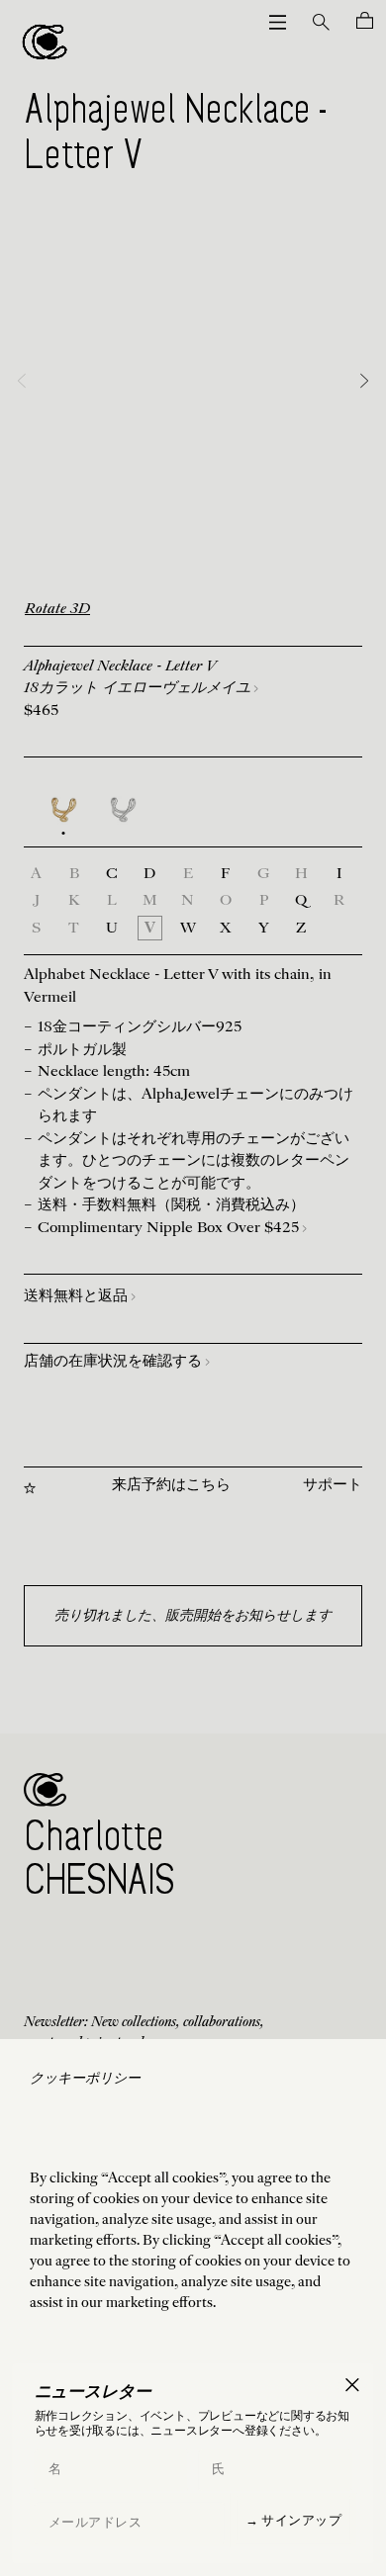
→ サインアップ (294, 2520)
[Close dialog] (352, 2385)
